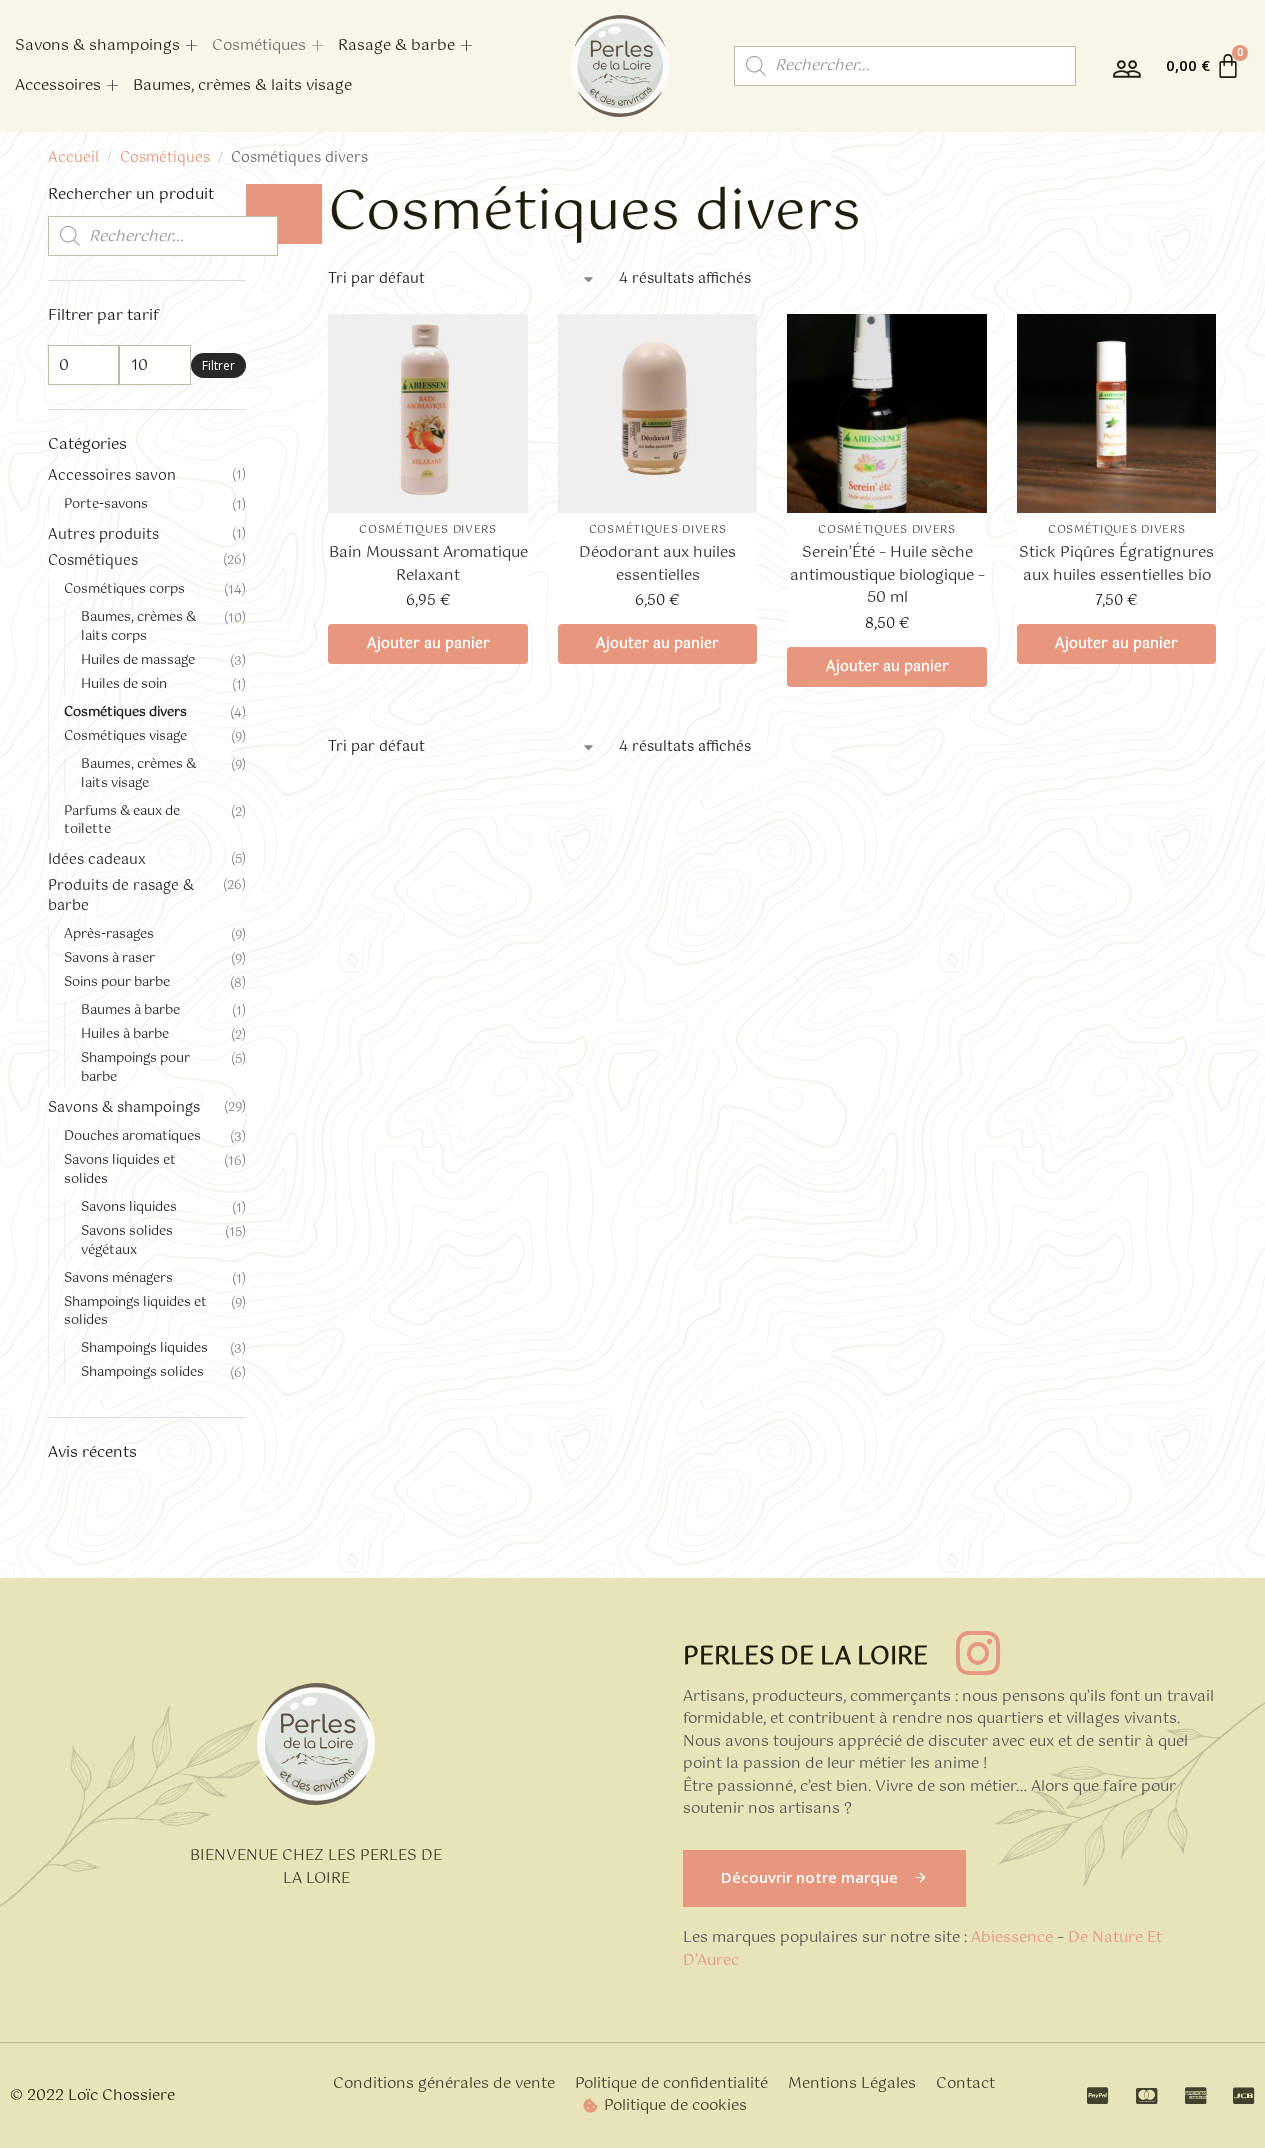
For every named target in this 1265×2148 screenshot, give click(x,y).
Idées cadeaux (97, 860)
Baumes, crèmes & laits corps (138, 627)
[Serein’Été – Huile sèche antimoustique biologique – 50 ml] (887, 414)
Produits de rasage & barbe (121, 896)
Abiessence (1012, 1937)
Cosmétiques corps (124, 589)
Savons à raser (109, 958)
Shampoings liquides (144, 1348)
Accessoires (58, 85)
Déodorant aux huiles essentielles (657, 564)
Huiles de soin (124, 684)
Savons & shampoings (97, 45)
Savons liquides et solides (120, 1170)
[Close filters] (284, 214)
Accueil (73, 158)
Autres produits (103, 535)
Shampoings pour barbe (135, 1068)
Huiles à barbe (125, 1034)
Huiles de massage (138, 660)
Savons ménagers (118, 1278)
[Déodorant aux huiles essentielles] (658, 414)
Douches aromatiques (132, 1136)
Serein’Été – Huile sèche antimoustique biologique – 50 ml (887, 576)
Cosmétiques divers (428, 530)
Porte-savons (106, 504)
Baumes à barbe (130, 1010)
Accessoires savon (112, 476)
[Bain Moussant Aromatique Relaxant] (428, 414)
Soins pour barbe (117, 982)
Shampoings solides (142, 1372)
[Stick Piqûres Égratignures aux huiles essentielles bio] (1117, 414)
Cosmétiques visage (125, 736)
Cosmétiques (259, 45)
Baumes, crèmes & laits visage (242, 85)
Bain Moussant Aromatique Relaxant (428, 564)
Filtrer (218, 365)
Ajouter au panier (428, 644)
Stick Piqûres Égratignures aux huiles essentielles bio (1116, 564)
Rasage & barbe (396, 45)
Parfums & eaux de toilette (122, 821)
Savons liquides (129, 1207)
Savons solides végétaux (127, 1241)
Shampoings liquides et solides (135, 1312)
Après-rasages (109, 934)
